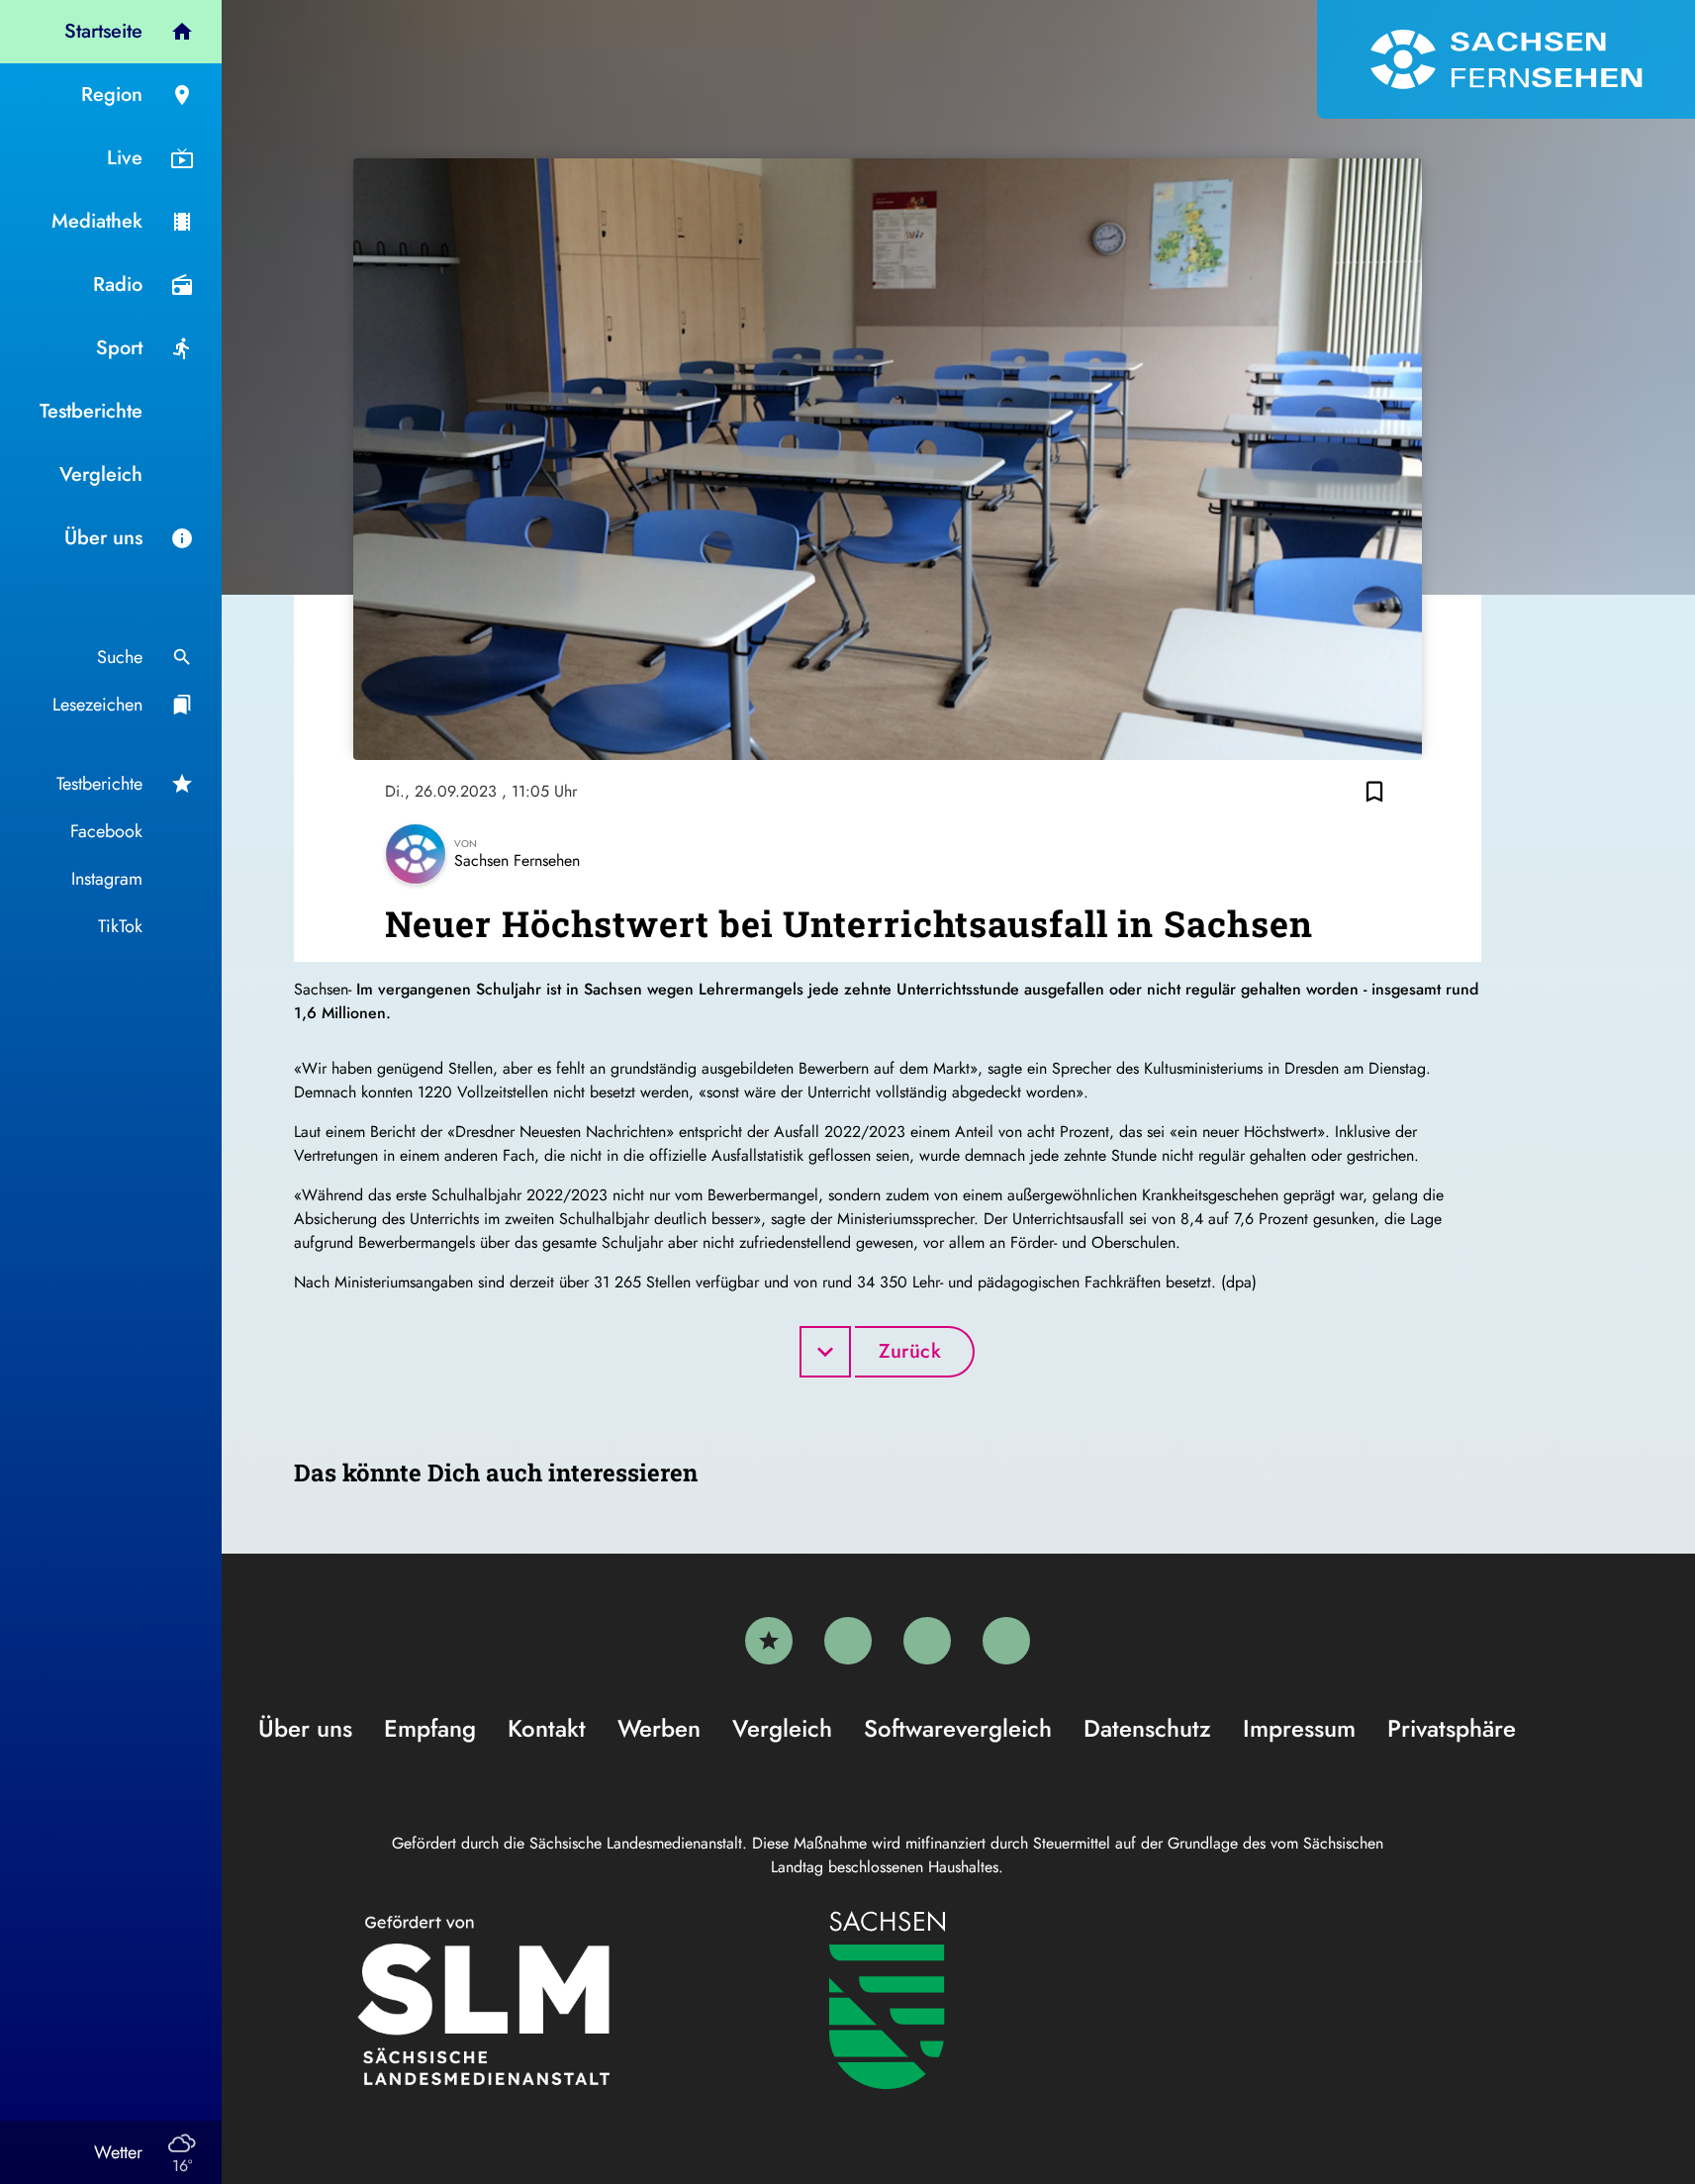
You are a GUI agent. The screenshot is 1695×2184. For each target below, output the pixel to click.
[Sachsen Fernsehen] (1506, 59)
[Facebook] (848, 1641)
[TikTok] (1006, 1641)
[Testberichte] (769, 1641)
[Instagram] (927, 1641)
